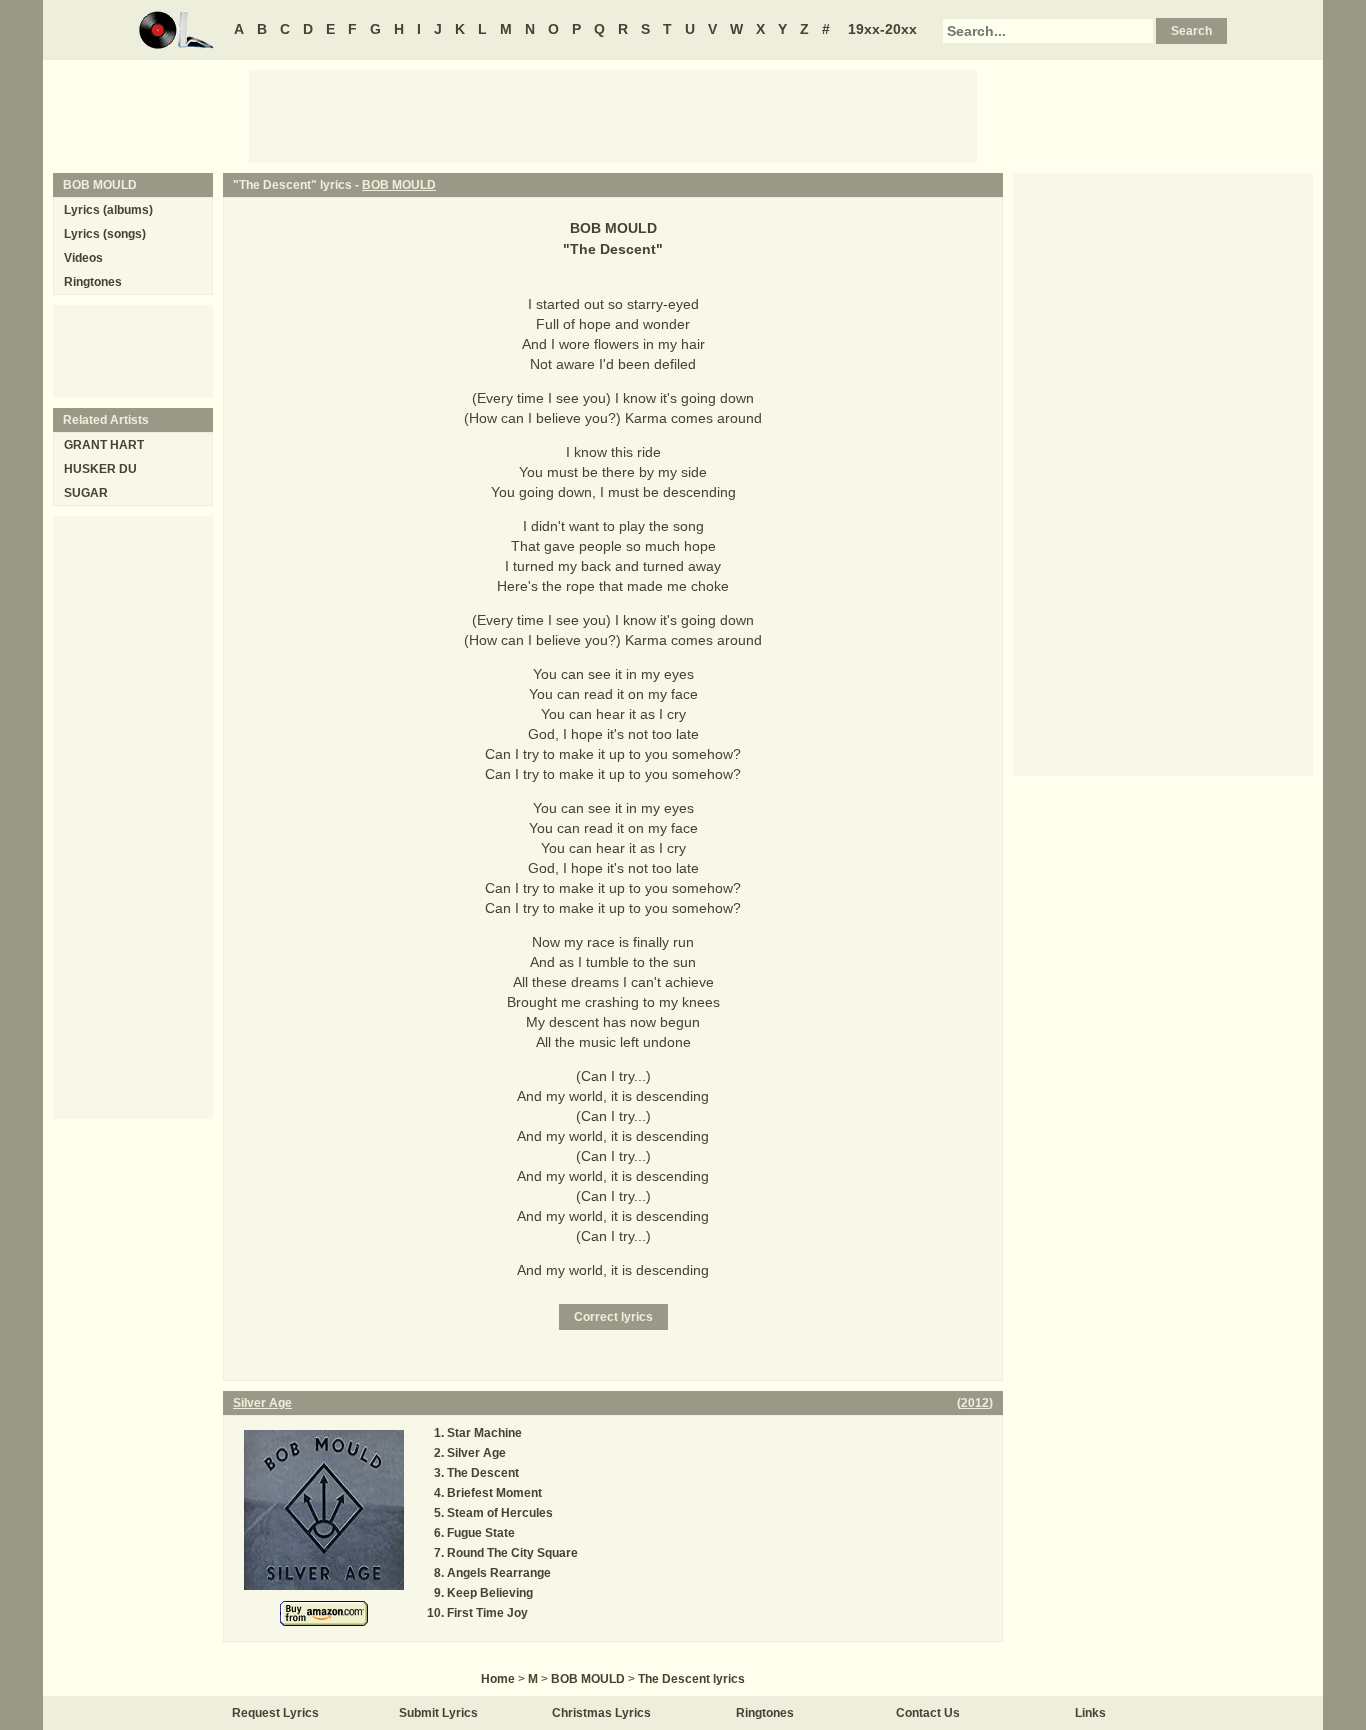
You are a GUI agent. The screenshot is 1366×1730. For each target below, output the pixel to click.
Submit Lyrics (438, 1713)
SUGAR (86, 493)
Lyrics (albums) (108, 210)
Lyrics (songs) (105, 234)
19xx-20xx (882, 29)
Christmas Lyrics (601, 1713)
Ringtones (93, 282)
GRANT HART (104, 445)
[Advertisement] (613, 115)
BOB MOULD (399, 185)
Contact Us (928, 1713)
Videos (83, 258)
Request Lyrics (275, 1713)
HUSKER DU (100, 469)
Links (1090, 1713)
